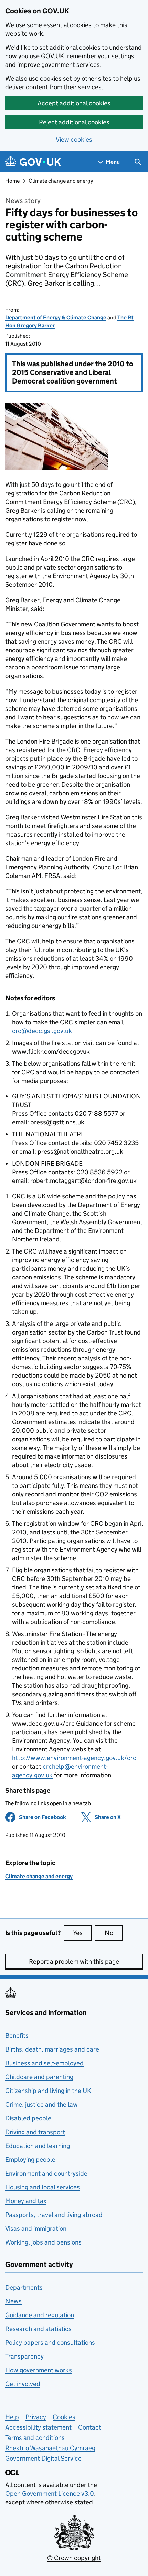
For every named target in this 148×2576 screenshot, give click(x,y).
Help (12, 2417)
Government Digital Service (43, 2458)
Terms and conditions (35, 2438)
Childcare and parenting (39, 2077)
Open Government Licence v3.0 (50, 2493)
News (13, 2301)
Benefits (17, 2036)
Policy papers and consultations (50, 2343)
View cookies (74, 139)
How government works (39, 2370)
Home (12, 181)
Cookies (64, 2417)
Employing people (30, 2160)
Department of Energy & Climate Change (56, 318)
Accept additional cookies (74, 103)
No (114, 1933)
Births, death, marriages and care (52, 2049)
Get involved (23, 2384)
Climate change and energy (61, 181)
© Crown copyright (74, 2558)
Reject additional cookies (74, 122)
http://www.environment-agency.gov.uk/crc (74, 1758)
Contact (90, 2427)
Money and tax (26, 2201)
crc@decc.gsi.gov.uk (42, 1031)
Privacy (36, 2417)
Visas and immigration (36, 2229)
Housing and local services (43, 2187)
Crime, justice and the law (41, 2104)
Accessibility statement (38, 2427)
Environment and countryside (46, 2173)
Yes (82, 1933)
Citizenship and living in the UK (48, 2091)
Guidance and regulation (40, 2315)
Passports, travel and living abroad (54, 2215)
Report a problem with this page (74, 1961)
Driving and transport (35, 2132)
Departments (24, 2287)
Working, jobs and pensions (43, 2242)
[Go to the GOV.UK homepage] (33, 162)
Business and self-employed (44, 2063)
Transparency (24, 2356)
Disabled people (28, 2118)
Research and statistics (38, 2329)
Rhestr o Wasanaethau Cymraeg (50, 2448)
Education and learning (38, 2146)
